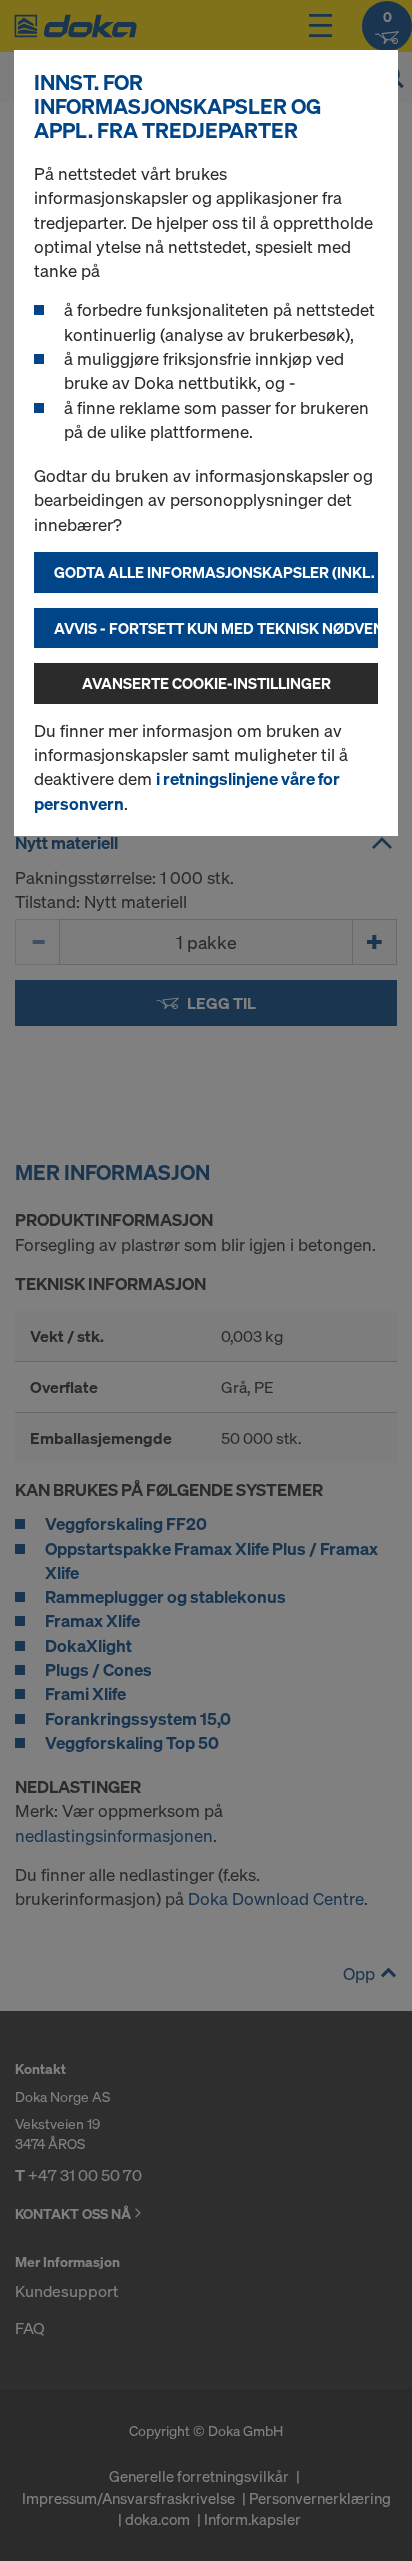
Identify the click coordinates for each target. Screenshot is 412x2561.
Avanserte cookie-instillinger (206, 683)
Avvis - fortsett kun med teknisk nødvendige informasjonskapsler (216, 628)
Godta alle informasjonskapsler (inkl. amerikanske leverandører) (216, 572)
